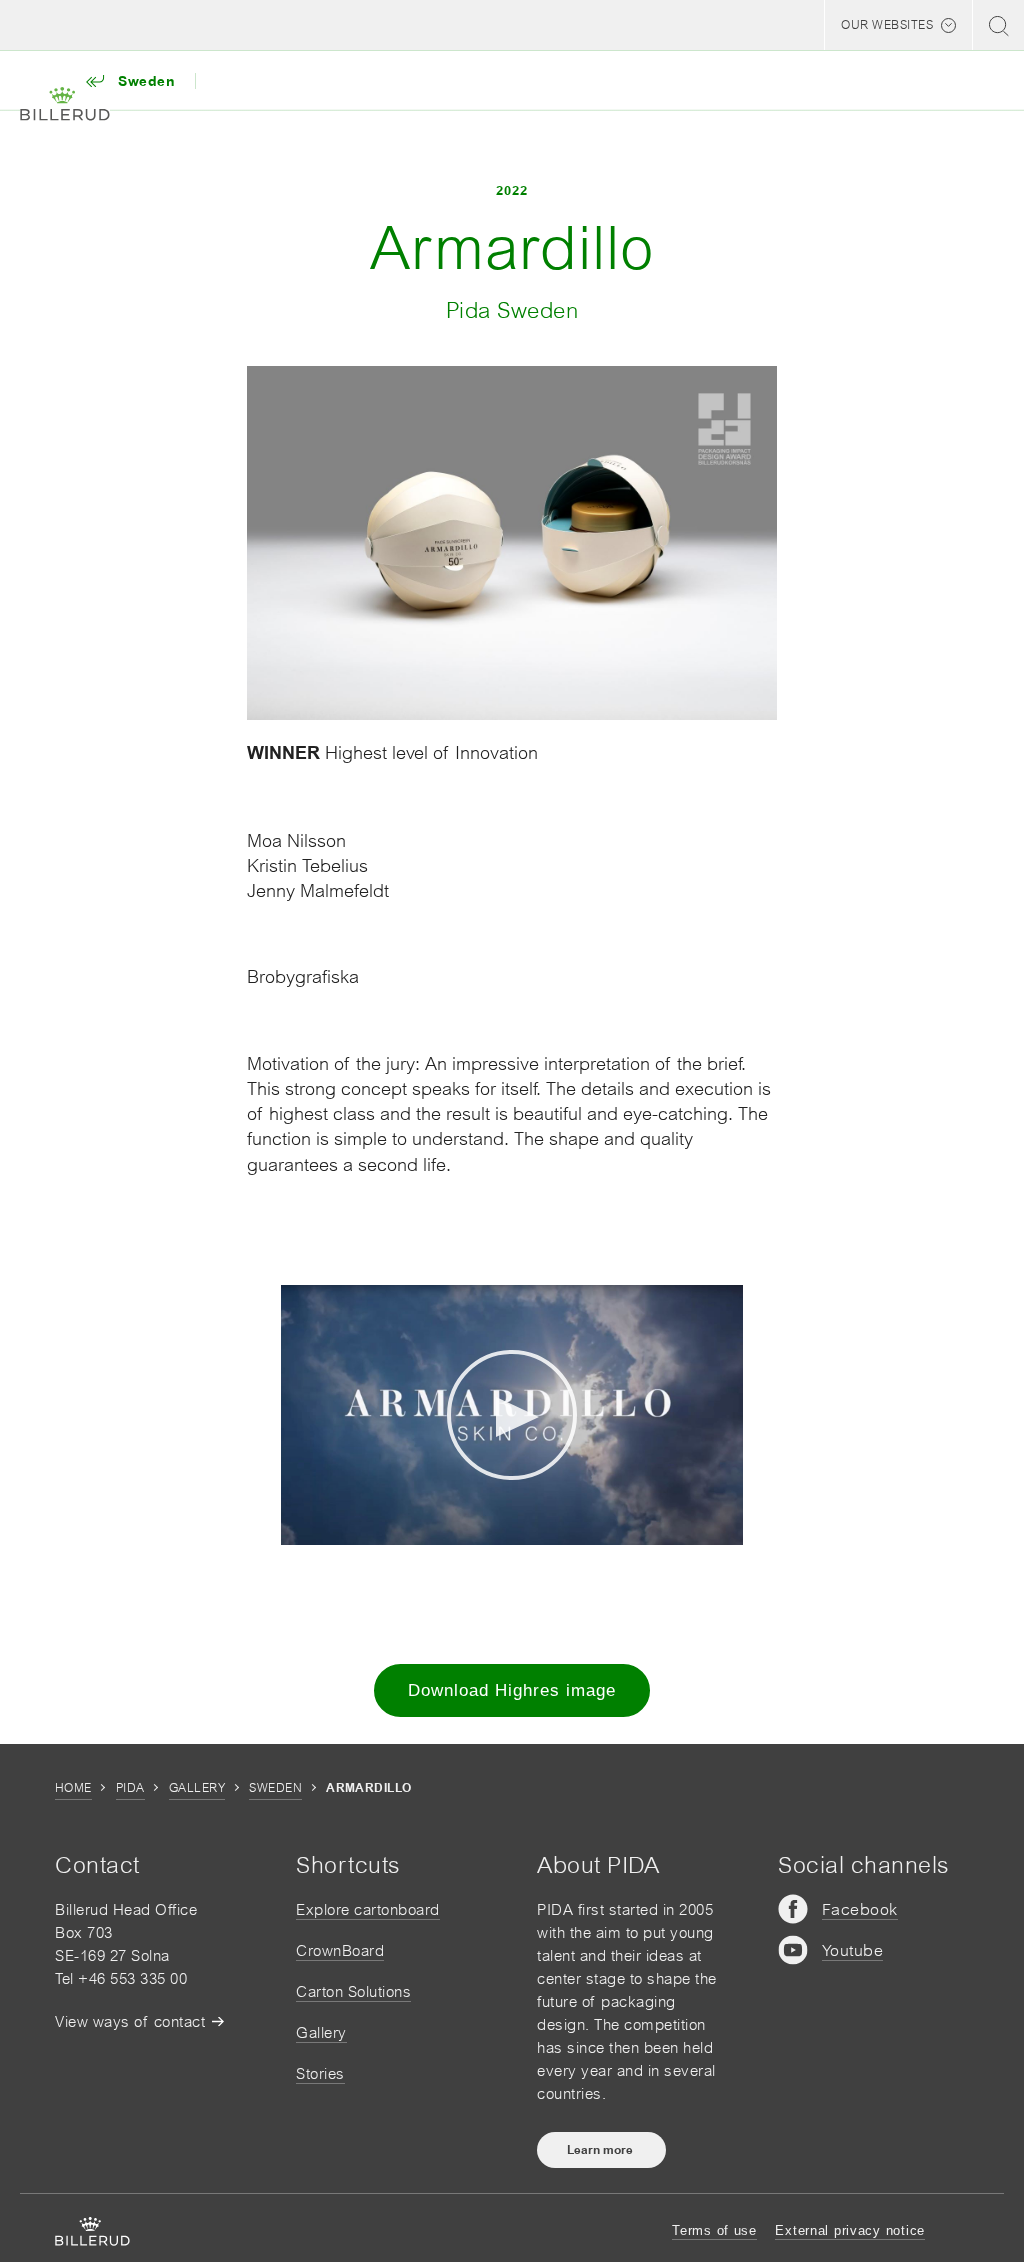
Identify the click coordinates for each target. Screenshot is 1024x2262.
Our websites (887, 25)
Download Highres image (512, 1690)
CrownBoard (340, 1950)
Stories (320, 2073)
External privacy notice (850, 2230)
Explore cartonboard (368, 1909)
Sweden (275, 1788)
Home (73, 1788)
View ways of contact (130, 2021)
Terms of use (714, 2230)
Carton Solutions (353, 1991)
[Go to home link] (65, 104)
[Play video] (512, 1415)
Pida (130, 1788)
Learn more (601, 2150)
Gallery (197, 1788)
